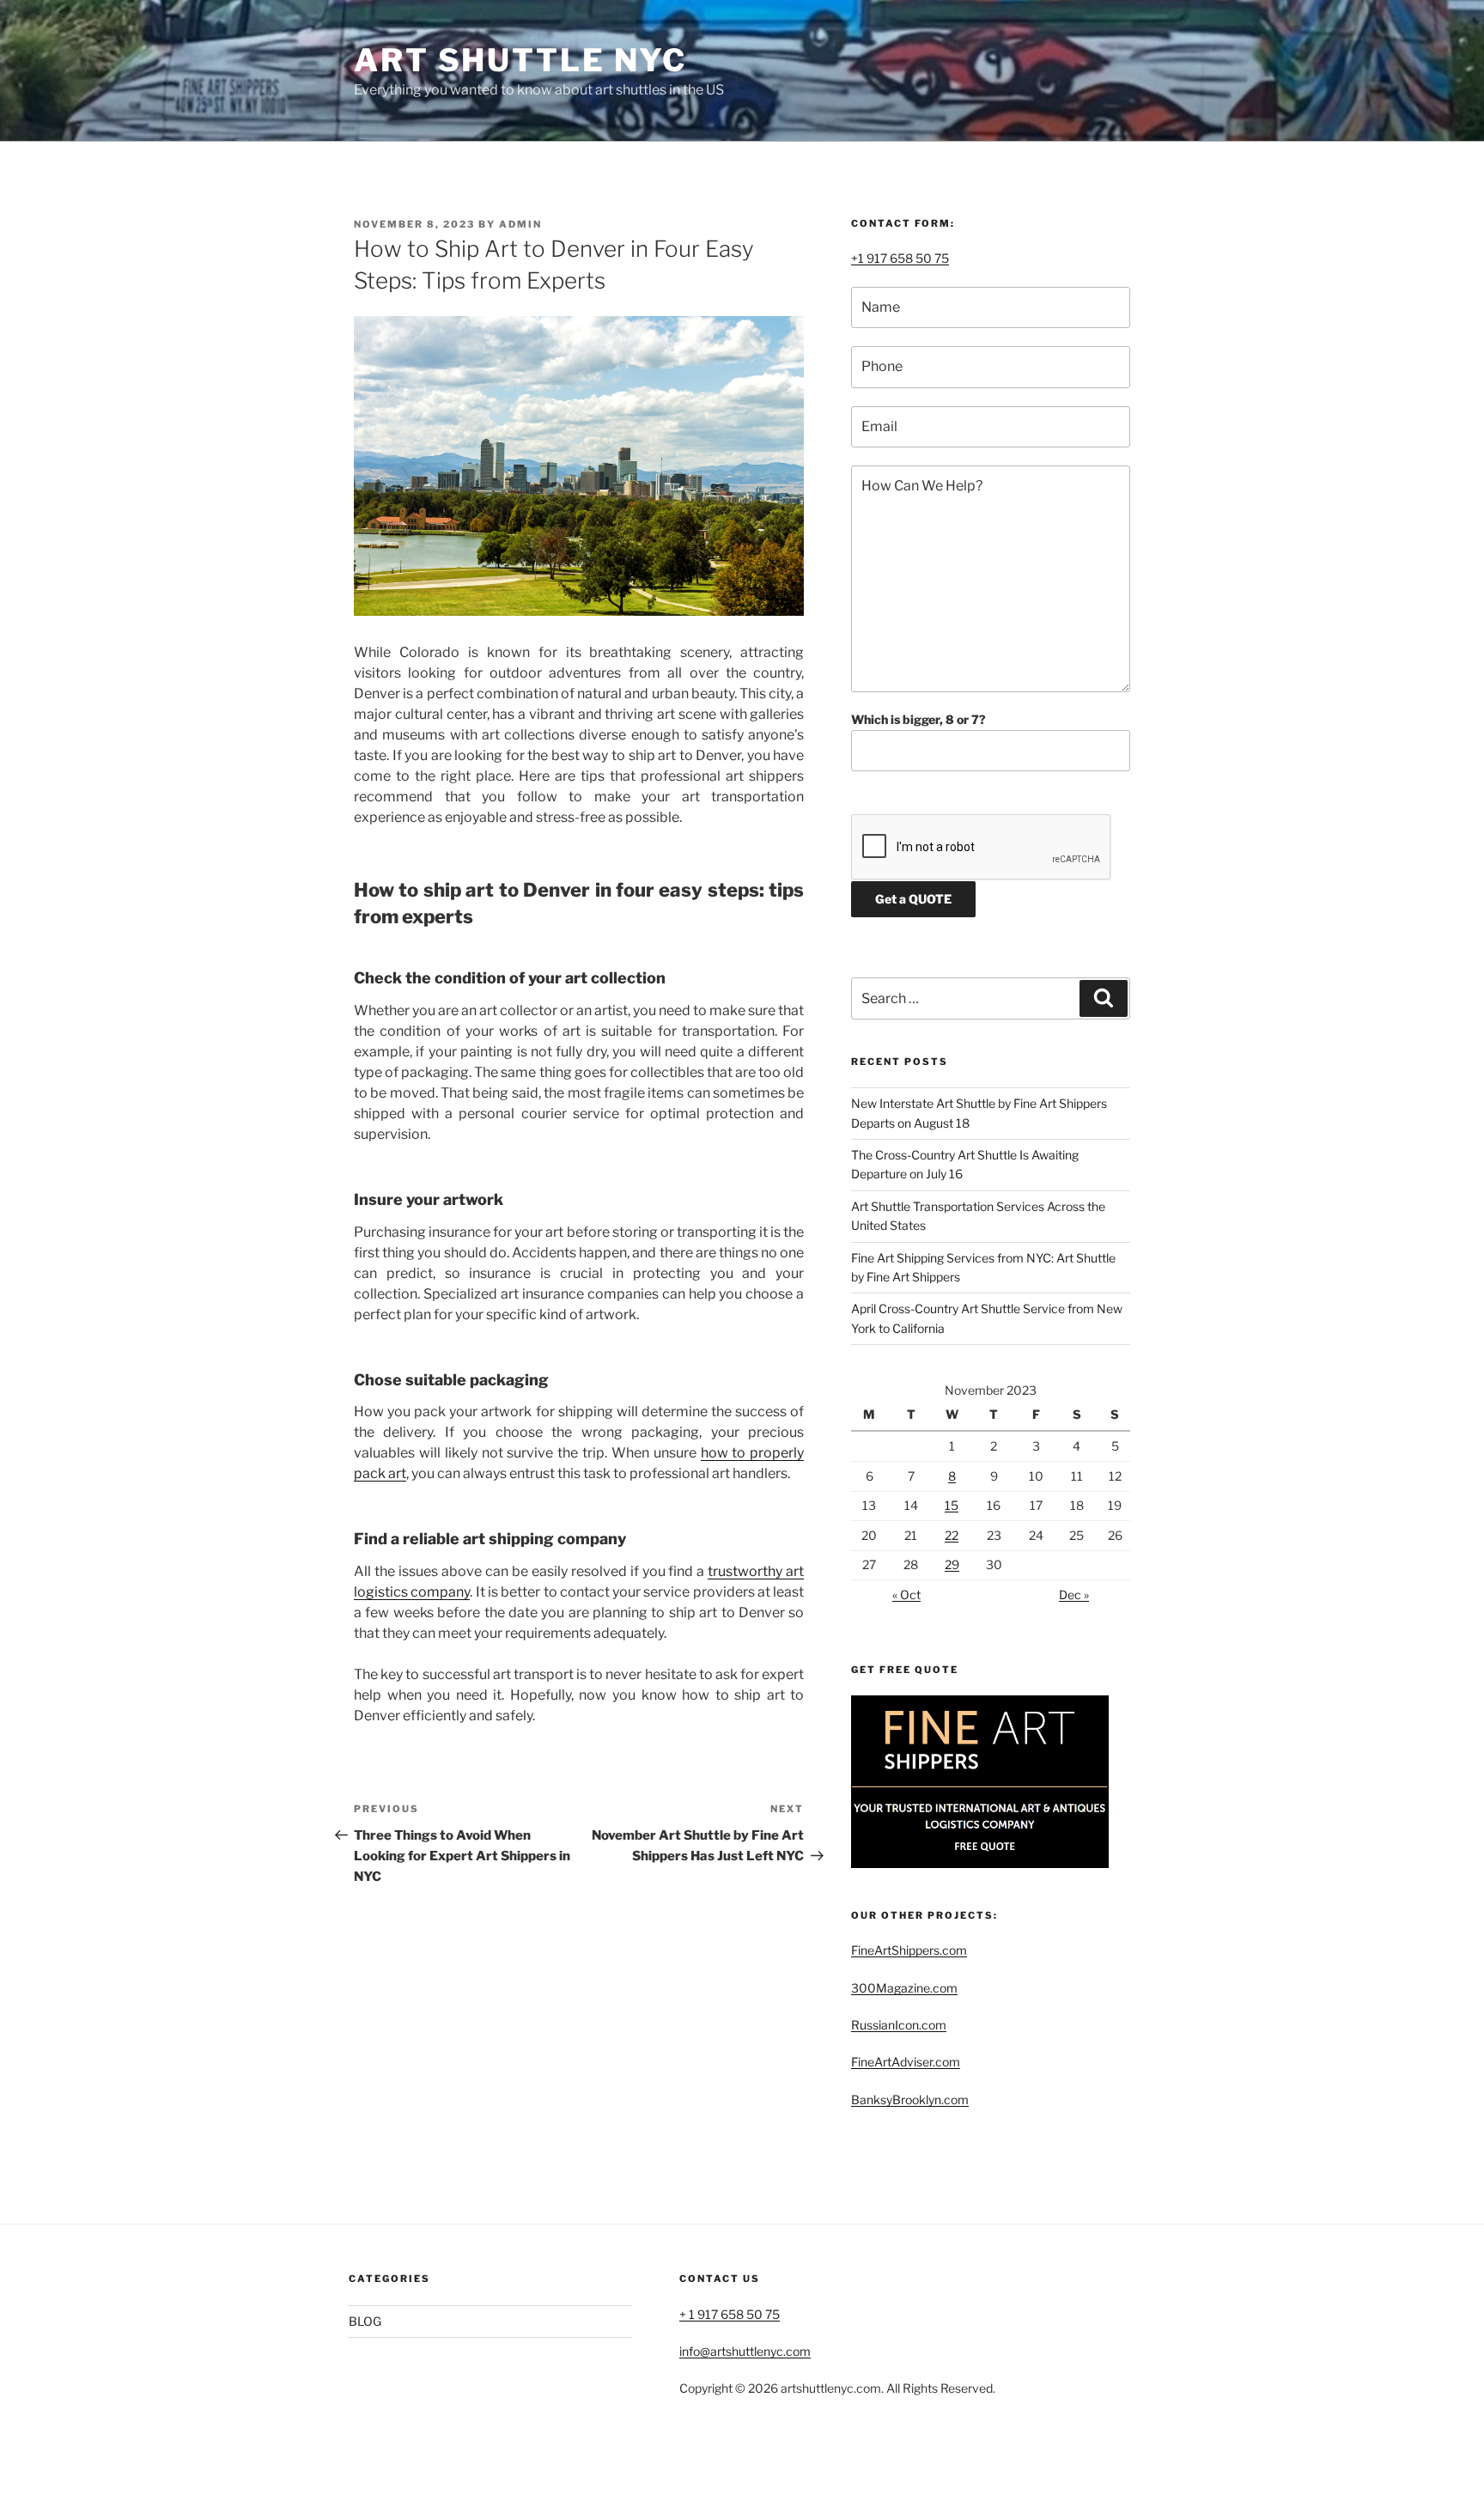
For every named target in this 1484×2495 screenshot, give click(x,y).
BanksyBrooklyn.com (910, 2099)
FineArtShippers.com (909, 1950)
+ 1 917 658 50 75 (730, 2314)
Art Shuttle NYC (520, 60)
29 (952, 1564)
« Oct (906, 1594)
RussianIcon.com (899, 2025)
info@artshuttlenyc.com (745, 2351)
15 (952, 1505)
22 (952, 1535)
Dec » (1074, 1594)
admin (520, 224)
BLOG (365, 2321)
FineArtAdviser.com (906, 2062)
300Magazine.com (904, 1988)
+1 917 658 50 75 (900, 258)
